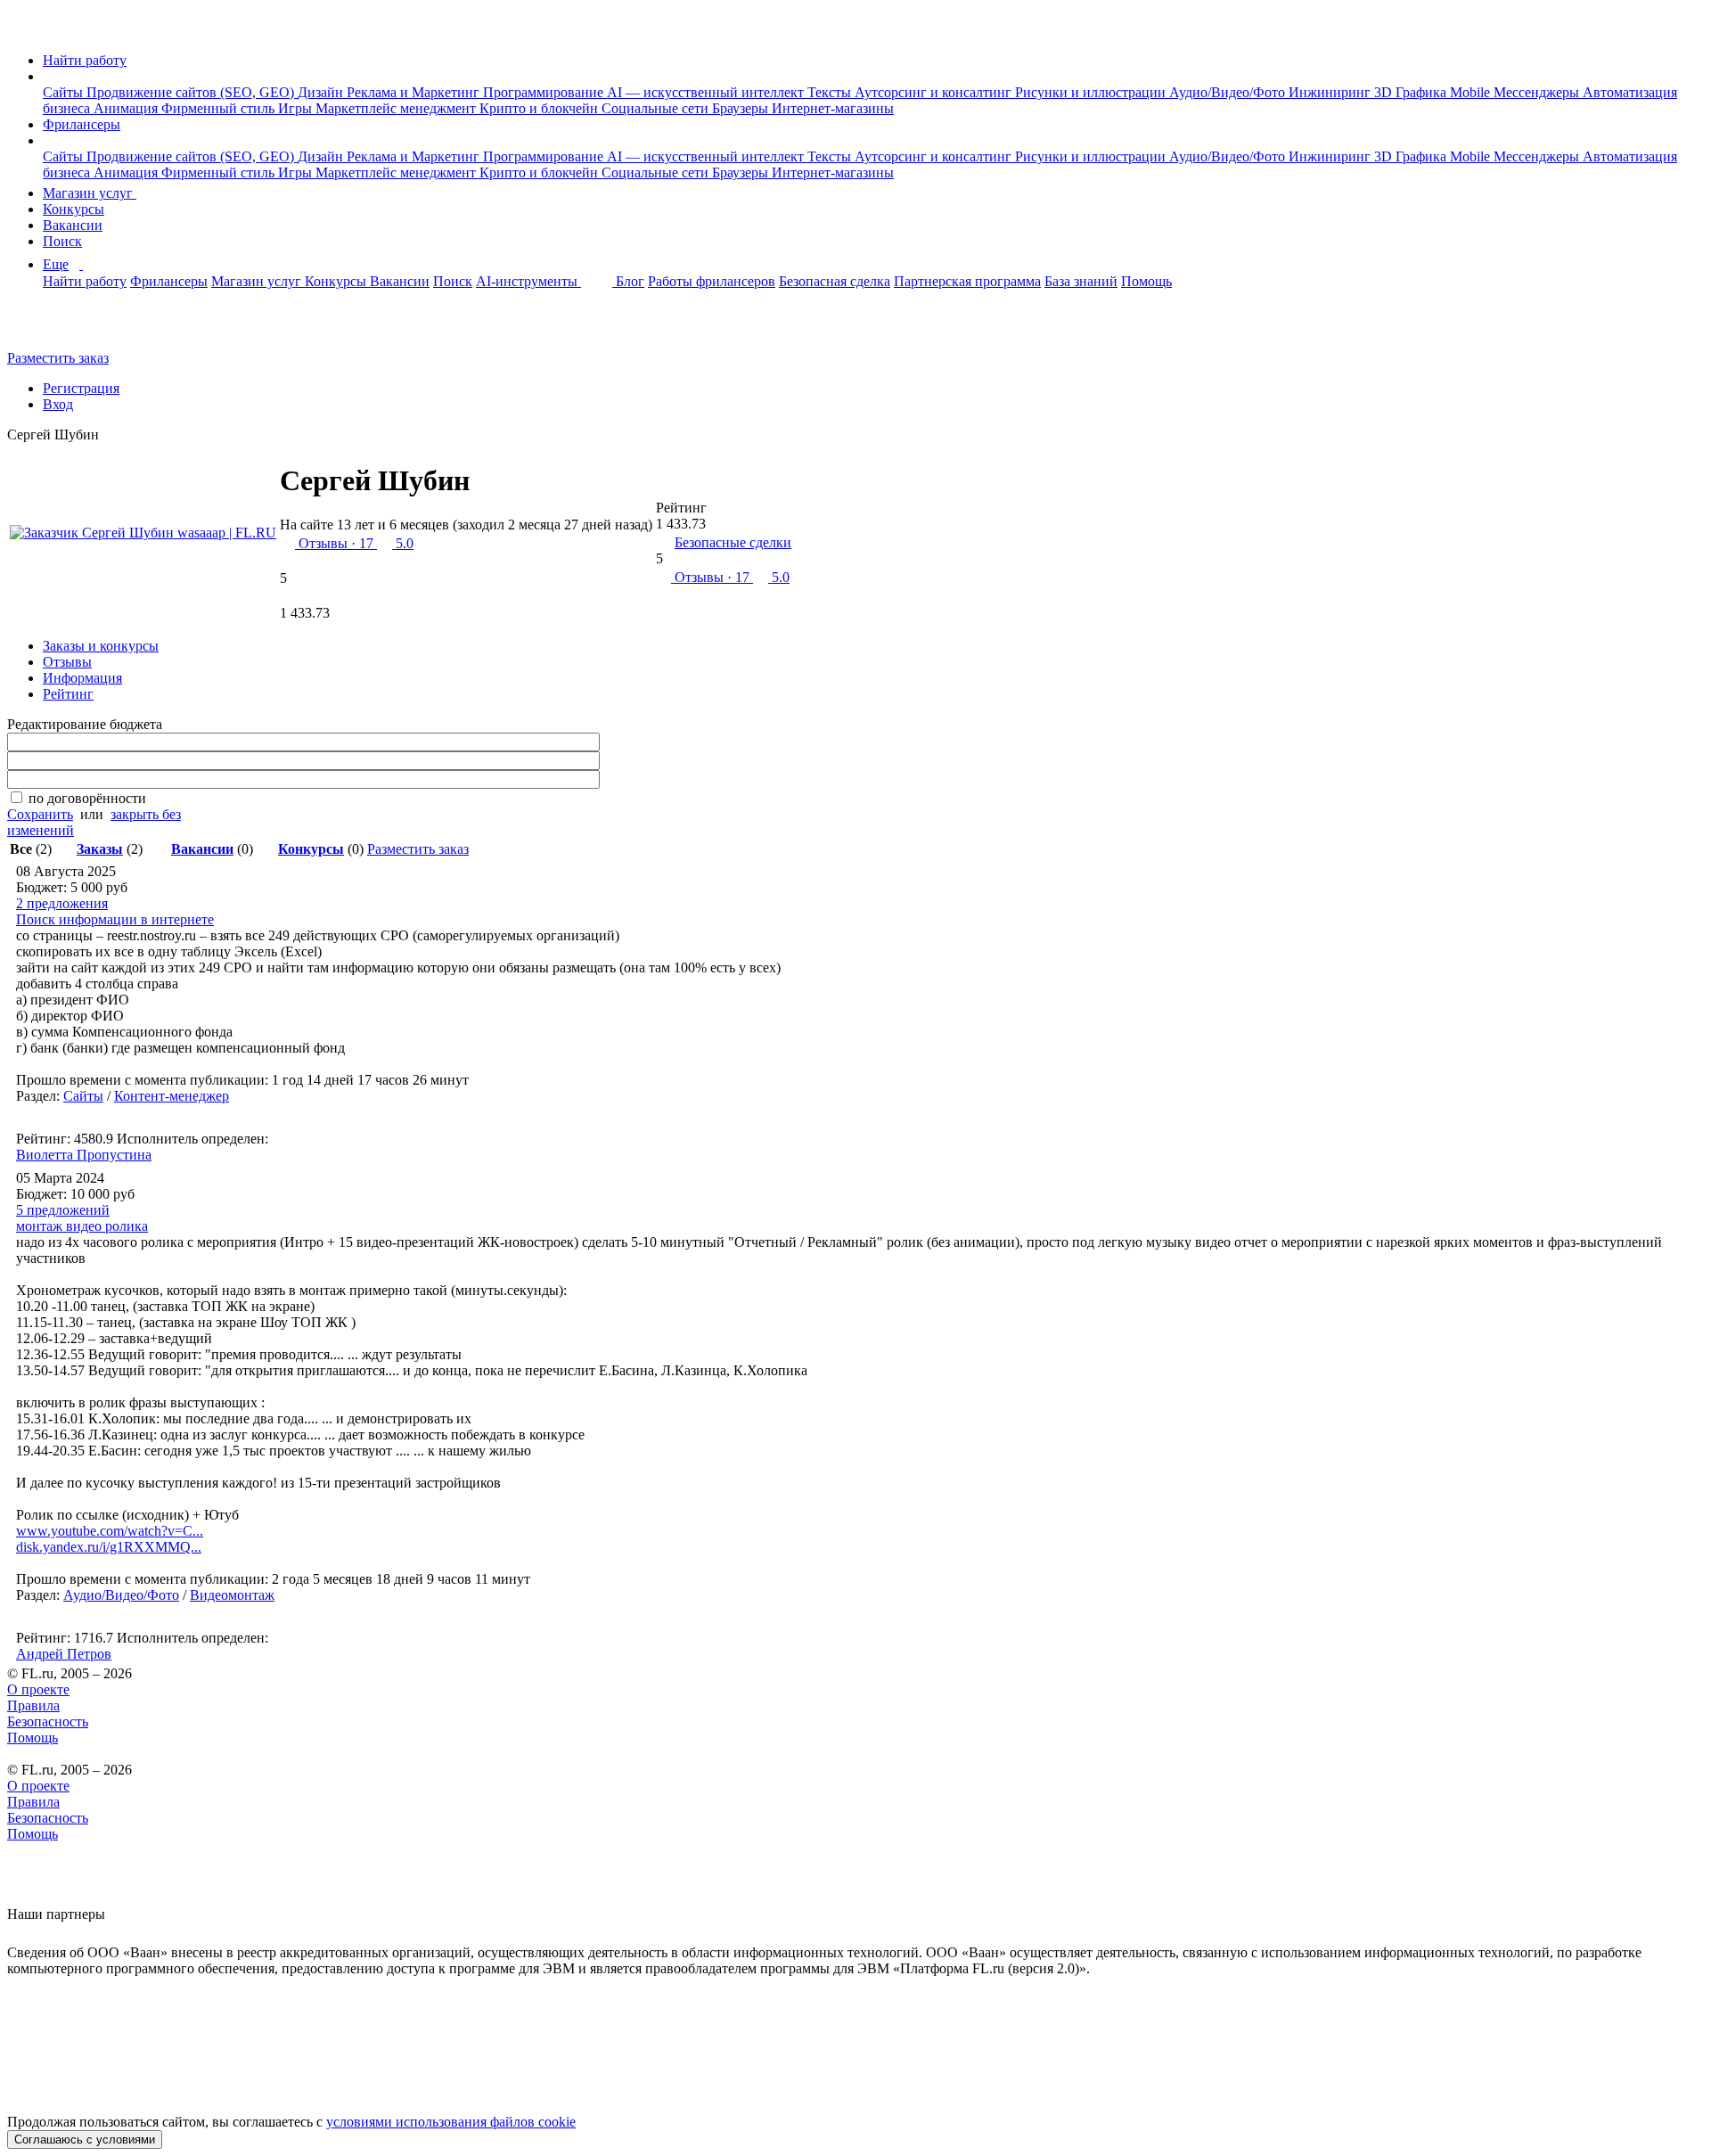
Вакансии (73, 225)
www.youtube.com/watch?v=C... (110, 1531)
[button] (48, 76)
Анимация (127, 108)
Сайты (65, 92)
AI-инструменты (528, 281)
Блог (630, 281)
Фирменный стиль (220, 108)
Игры (297, 108)
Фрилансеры (82, 124)
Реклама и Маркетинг (415, 92)
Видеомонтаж (232, 1595)
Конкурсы (74, 209)
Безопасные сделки (733, 542)
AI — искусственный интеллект (707, 92)
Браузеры (742, 108)
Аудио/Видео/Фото (1229, 92)
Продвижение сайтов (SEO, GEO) (192, 92)
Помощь (1146, 281)
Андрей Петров (64, 1654)
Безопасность (48, 1722)
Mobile (1472, 92)
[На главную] (24, 30)
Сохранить (40, 814)
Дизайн (322, 92)
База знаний (1081, 281)
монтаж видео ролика (82, 1226)
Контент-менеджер (172, 1096)
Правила (33, 1705)
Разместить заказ (58, 358)
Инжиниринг (1331, 92)
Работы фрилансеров (712, 281)
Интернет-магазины (833, 108)
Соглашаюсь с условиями (85, 2140)
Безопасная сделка (835, 281)
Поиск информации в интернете (115, 919)
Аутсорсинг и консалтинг (935, 92)
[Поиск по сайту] (57, 328)
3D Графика (1412, 92)
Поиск (62, 241)
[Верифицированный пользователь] (490, 488)
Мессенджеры (1538, 92)
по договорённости (87, 798)
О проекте (38, 1689)
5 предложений (63, 1210)
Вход (58, 404)
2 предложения (62, 903)
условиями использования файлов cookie (451, 2122)
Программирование (545, 92)
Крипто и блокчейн (540, 108)
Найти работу (85, 60)
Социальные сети (657, 108)
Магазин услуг (90, 193)
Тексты (831, 92)
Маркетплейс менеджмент (397, 108)
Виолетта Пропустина (84, 1155)
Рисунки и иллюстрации (1092, 92)
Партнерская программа (967, 281)
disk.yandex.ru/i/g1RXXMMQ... (109, 1547)
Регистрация (81, 388)
